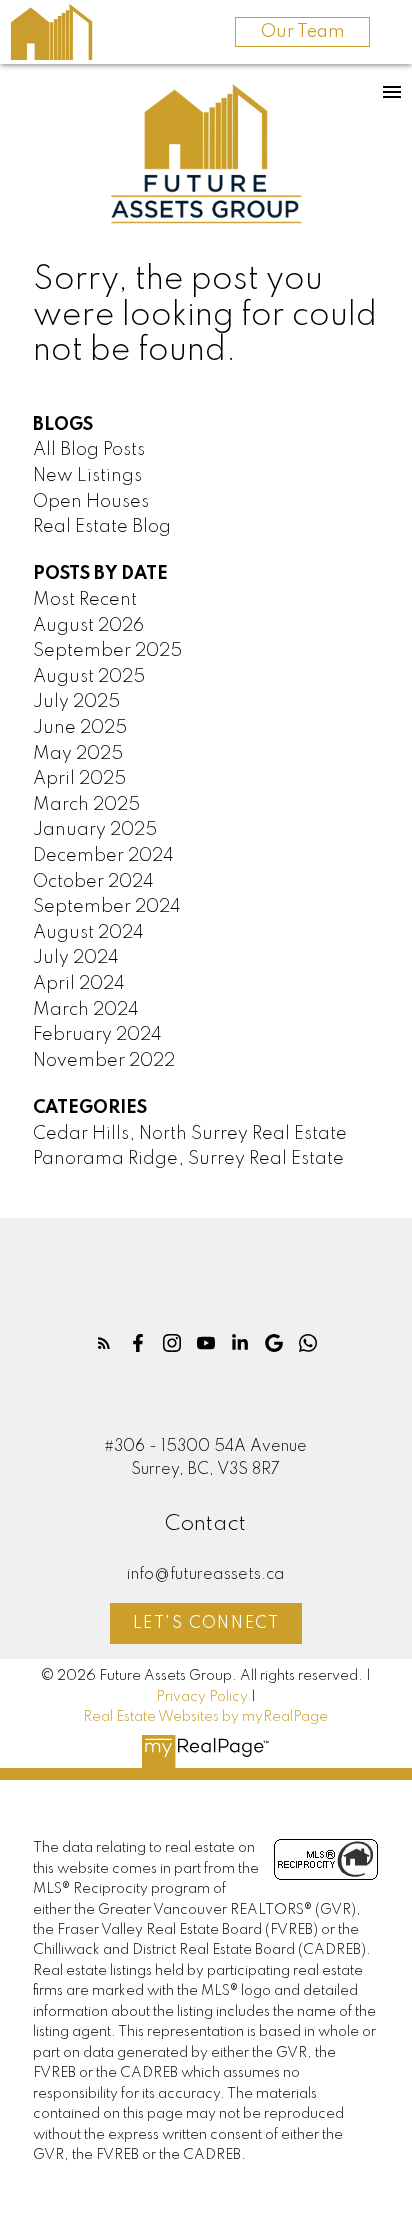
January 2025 (95, 830)
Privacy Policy (202, 1697)
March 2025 (86, 805)
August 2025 (89, 677)
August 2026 (88, 626)
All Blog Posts (89, 450)
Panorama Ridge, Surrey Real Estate (188, 1159)
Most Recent (85, 600)
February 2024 (97, 1035)
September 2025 (107, 651)
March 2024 (86, 1010)
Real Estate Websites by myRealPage (205, 1717)
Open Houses (91, 502)
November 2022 (104, 1061)
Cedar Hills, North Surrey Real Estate (190, 1134)
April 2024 (79, 984)
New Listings (87, 476)
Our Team (302, 32)
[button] (104, 1343)
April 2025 (79, 779)
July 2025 (76, 702)
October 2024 (93, 882)
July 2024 (76, 958)
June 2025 (80, 728)
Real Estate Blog (102, 527)
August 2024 (88, 933)
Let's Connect (206, 1624)
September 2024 (107, 907)
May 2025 (78, 754)
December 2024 (103, 856)
